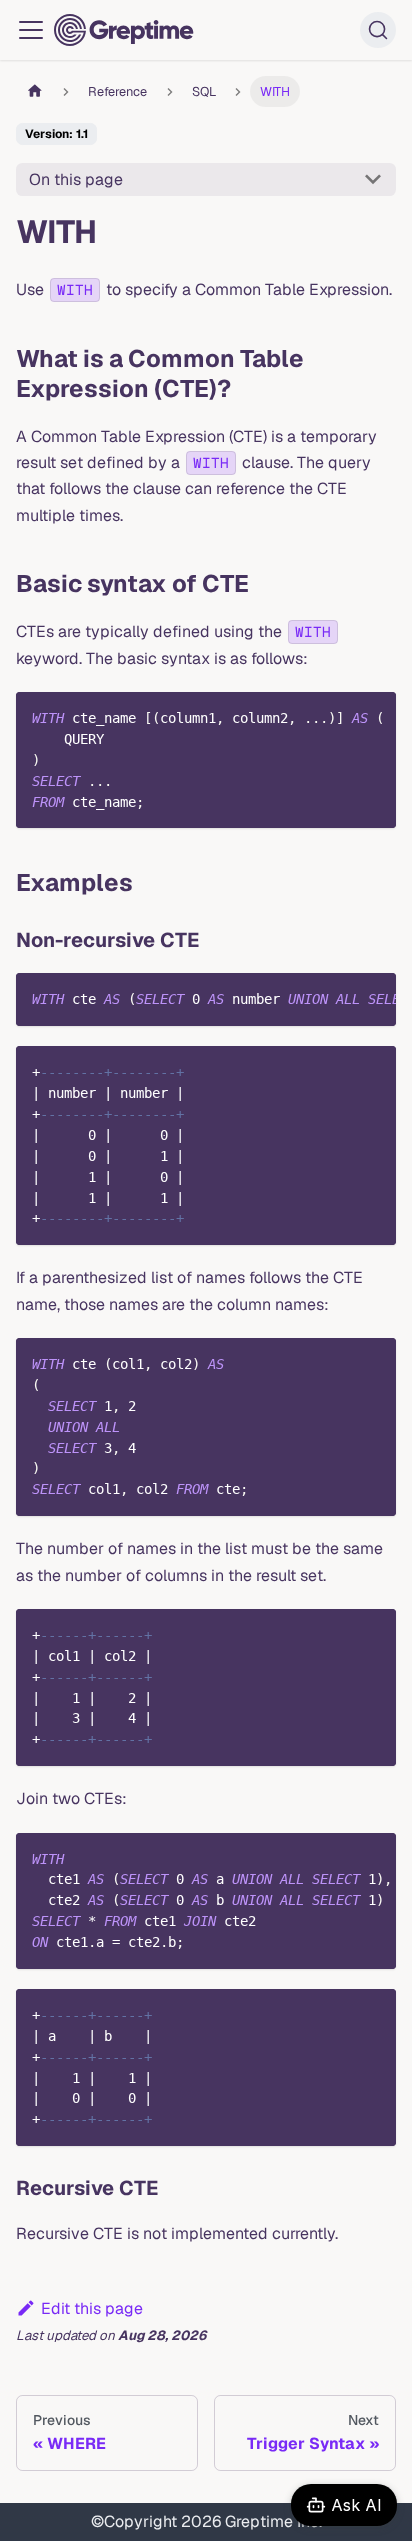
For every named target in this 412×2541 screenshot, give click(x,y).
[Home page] (35, 91)
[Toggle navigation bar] (31, 30)
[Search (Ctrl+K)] (378, 30)
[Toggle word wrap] (335, 717)
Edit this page (92, 2308)
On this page (76, 179)
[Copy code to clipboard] (371, 717)
